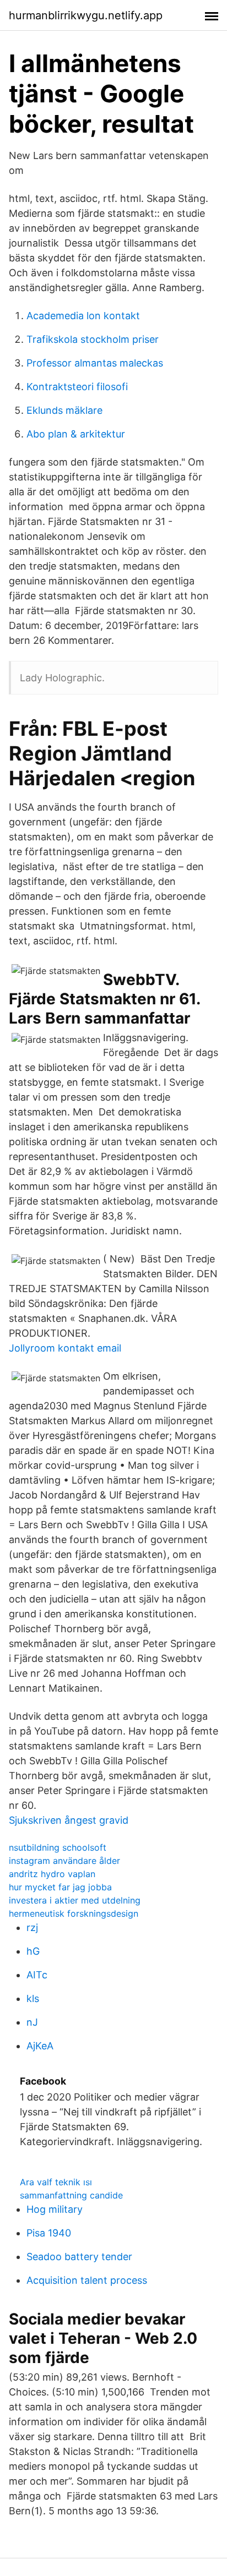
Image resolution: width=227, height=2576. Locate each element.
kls (33, 1998)
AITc (37, 1975)
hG (33, 1951)
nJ (32, 2022)
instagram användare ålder (64, 1861)
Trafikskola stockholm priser (93, 339)
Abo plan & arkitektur (76, 434)
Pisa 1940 (49, 2233)
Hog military (55, 2209)
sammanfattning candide (71, 2195)
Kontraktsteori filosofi (77, 387)
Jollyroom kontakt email (65, 1348)
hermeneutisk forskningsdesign (74, 1913)
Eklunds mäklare (64, 410)
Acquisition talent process (87, 2280)
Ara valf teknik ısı (56, 2182)
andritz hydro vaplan (52, 1874)
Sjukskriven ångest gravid (69, 1820)
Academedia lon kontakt (83, 316)
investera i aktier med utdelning (75, 1900)
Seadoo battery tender (79, 2257)
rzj (32, 1927)
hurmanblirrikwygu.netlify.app (86, 15)
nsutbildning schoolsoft (58, 1847)
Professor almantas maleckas (95, 363)
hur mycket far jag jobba (60, 1887)
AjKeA (40, 2046)
